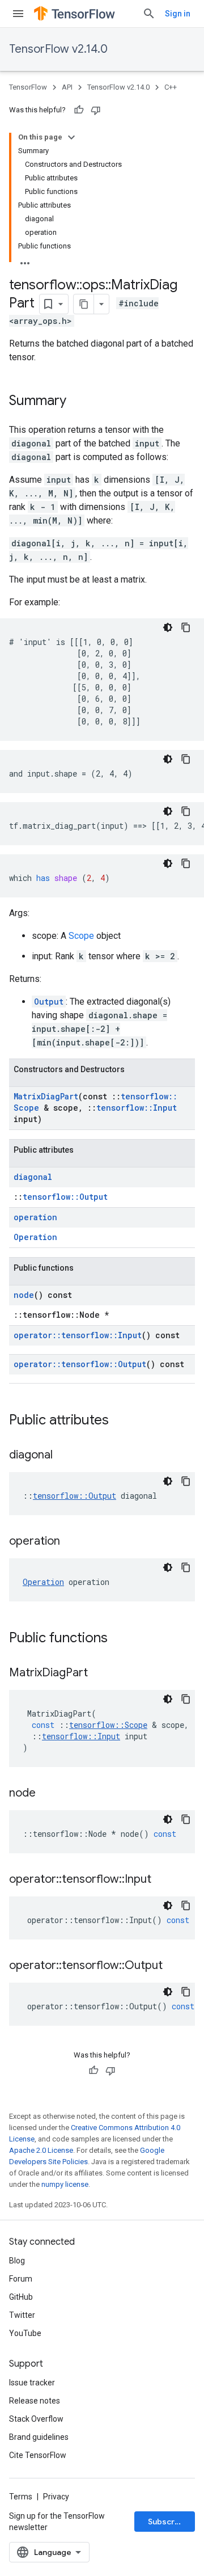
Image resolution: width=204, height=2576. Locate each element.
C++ (171, 87)
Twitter (22, 2315)
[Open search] (149, 14)
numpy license (65, 2184)
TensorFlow (28, 87)
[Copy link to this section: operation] (71, 1542)
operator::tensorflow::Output (80, 1364)
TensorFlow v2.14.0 (58, 49)
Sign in (178, 14)
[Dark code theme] (168, 627)
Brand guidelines (39, 2437)
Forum (21, 2279)
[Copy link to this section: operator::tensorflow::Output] (174, 1966)
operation (35, 1217)
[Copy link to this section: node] (47, 1794)
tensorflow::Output (65, 1197)
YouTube (25, 2333)
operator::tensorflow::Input (78, 1335)
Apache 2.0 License (41, 2150)
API (67, 87)
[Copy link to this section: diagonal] (64, 1456)
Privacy (56, 2497)
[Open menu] (18, 14)
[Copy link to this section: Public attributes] (120, 1421)
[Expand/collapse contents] (71, 137)
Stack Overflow (36, 2419)
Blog (17, 2261)
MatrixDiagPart (46, 1096)
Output (49, 1002)
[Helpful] (79, 110)
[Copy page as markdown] (84, 304)
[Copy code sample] (186, 627)
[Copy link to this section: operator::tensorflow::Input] (163, 1880)
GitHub (21, 2297)
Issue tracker (32, 2383)
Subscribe (167, 2522)
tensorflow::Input (137, 1108)
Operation (35, 1237)
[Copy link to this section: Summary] (78, 402)
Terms (21, 2497)
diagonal (33, 1177)
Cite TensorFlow (38, 2455)
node (24, 1295)
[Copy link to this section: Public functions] (119, 1639)
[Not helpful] (96, 110)
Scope (81, 936)
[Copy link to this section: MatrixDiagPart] (99, 1673)
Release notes (35, 2401)
